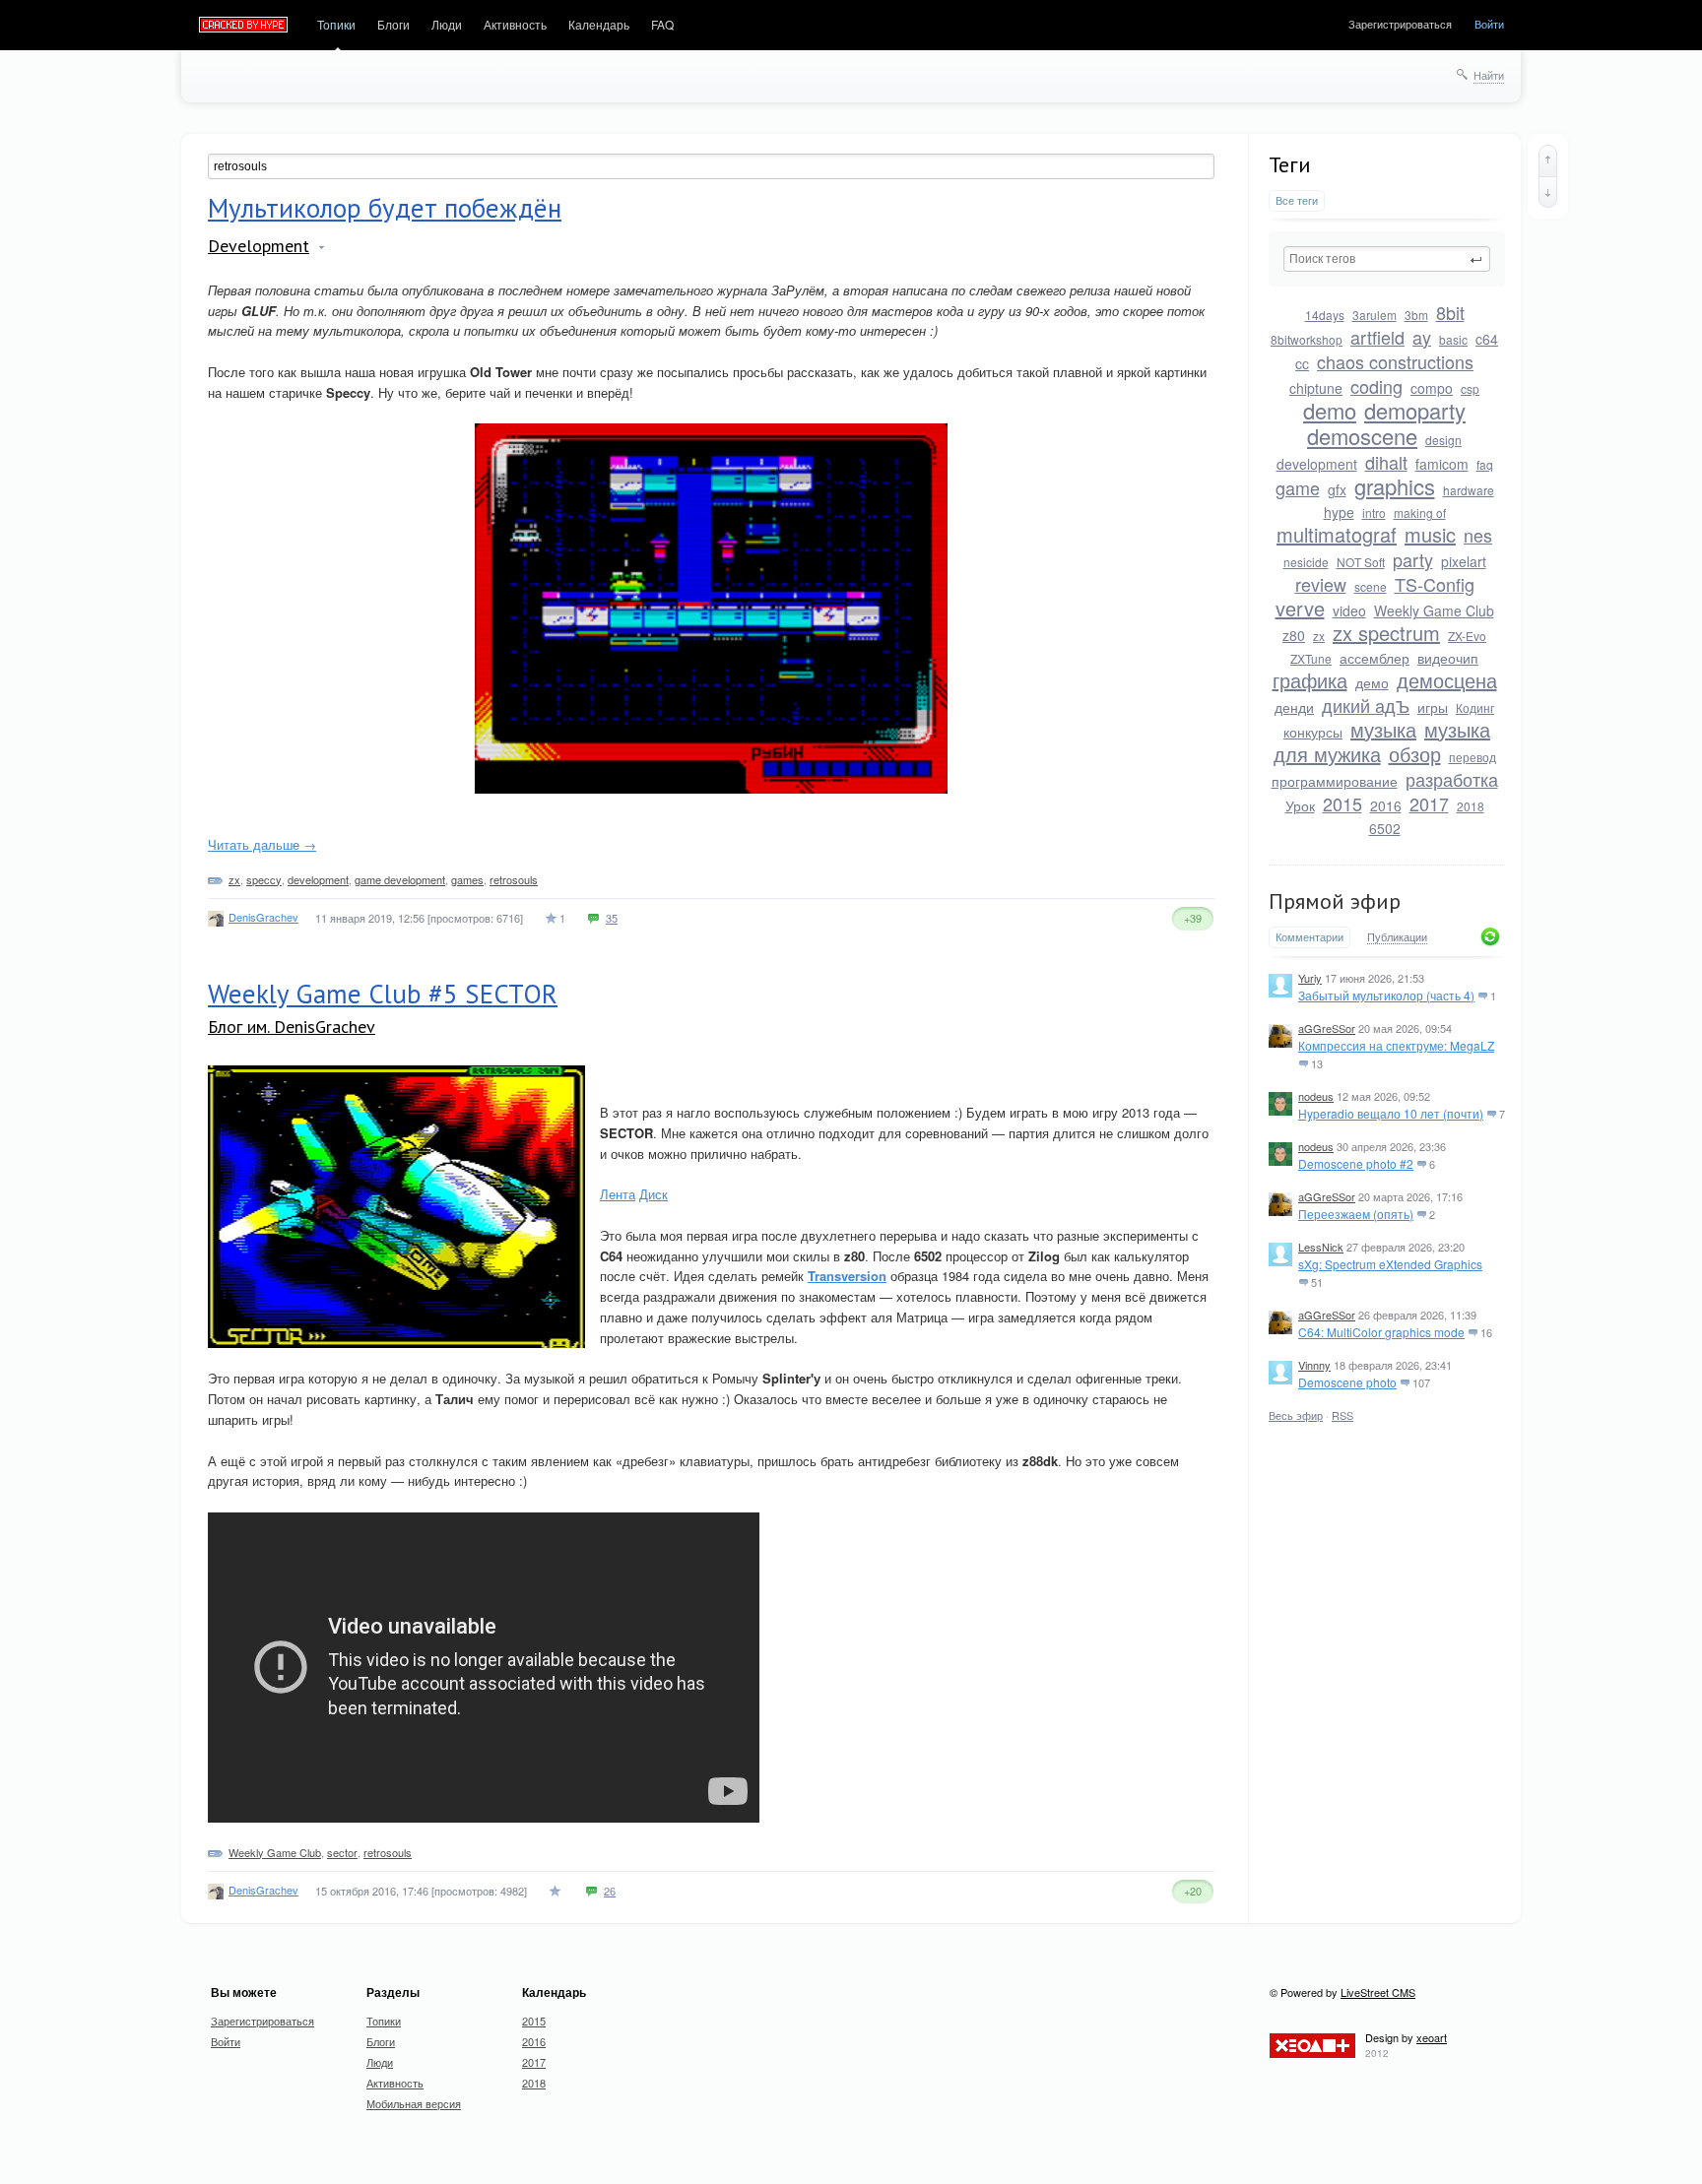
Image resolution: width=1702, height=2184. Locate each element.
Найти (1489, 75)
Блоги (393, 24)
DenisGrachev (263, 917)
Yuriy (1310, 978)
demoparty (1415, 410)
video (1349, 610)
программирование (1335, 781)
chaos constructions (1395, 361)
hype (1339, 512)
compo (1432, 388)
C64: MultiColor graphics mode (1381, 1332)
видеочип (1448, 658)
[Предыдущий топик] (1548, 161)
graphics (1395, 486)
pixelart (1464, 561)
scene (1371, 586)
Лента (618, 1194)
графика (1310, 680)
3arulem (1375, 315)
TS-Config (1435, 584)
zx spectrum (1386, 633)
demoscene (1362, 436)
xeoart (1432, 2037)
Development (259, 246)
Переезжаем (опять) (1356, 1214)
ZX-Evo (1467, 636)
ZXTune (1311, 658)
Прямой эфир (1335, 901)
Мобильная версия (414, 2103)
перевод (1473, 757)
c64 (1487, 339)
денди (1294, 707)
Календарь (599, 24)
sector (342, 1852)
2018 (1471, 806)
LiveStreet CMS (1378, 1992)
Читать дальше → (262, 844)
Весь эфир (1296, 1415)
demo (1330, 410)
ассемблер (1375, 658)
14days (1325, 315)
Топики (336, 24)
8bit (1450, 312)
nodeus (1316, 1096)
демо (1372, 682)
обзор (1415, 754)
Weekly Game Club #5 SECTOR (383, 994)
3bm (1416, 315)
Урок (1300, 805)
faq (1485, 464)
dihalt (1386, 462)
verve (1300, 608)
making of (1420, 513)
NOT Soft (1361, 562)
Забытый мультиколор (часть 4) (1386, 995)
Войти (1489, 24)
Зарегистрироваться (1400, 24)
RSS (1342, 1415)
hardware (1469, 490)
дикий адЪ (1366, 705)
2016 (1386, 805)
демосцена (1447, 680)
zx (1319, 636)
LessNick (1321, 1247)
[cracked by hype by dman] (244, 26)
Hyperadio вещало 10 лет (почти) (1391, 1113)
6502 (1385, 828)
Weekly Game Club (1434, 610)
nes (1478, 535)
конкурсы (1313, 732)
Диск (654, 1194)
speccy (264, 879)
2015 (1342, 803)
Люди (447, 24)
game (1298, 487)
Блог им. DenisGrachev (292, 1027)
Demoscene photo (1347, 1382)
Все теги (1297, 200)
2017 (1429, 803)
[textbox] (1387, 259)
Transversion (847, 1276)
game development (400, 879)
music (1430, 534)
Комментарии (1309, 937)
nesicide (1306, 562)
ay (1422, 337)
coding (1376, 386)
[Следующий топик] (1548, 192)
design (1443, 440)
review (1321, 584)
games (467, 879)
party (1413, 559)
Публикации (1397, 937)
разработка (1452, 779)
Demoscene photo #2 (1356, 1163)
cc (1302, 363)
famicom (1442, 464)
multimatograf (1337, 534)
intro (1374, 513)
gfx (1337, 489)
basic (1453, 339)
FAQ (662, 24)
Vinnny (1314, 1365)
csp (1470, 388)
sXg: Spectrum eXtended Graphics (1390, 1264)
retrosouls (514, 879)
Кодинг (1475, 707)
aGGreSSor (1327, 1028)
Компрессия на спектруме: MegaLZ (1396, 1045)
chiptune (1316, 388)
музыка (1383, 729)
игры (1433, 707)
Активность (515, 24)
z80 (1294, 635)
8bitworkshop (1307, 339)
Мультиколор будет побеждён (385, 208)
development (1317, 464)
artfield (1377, 337)
